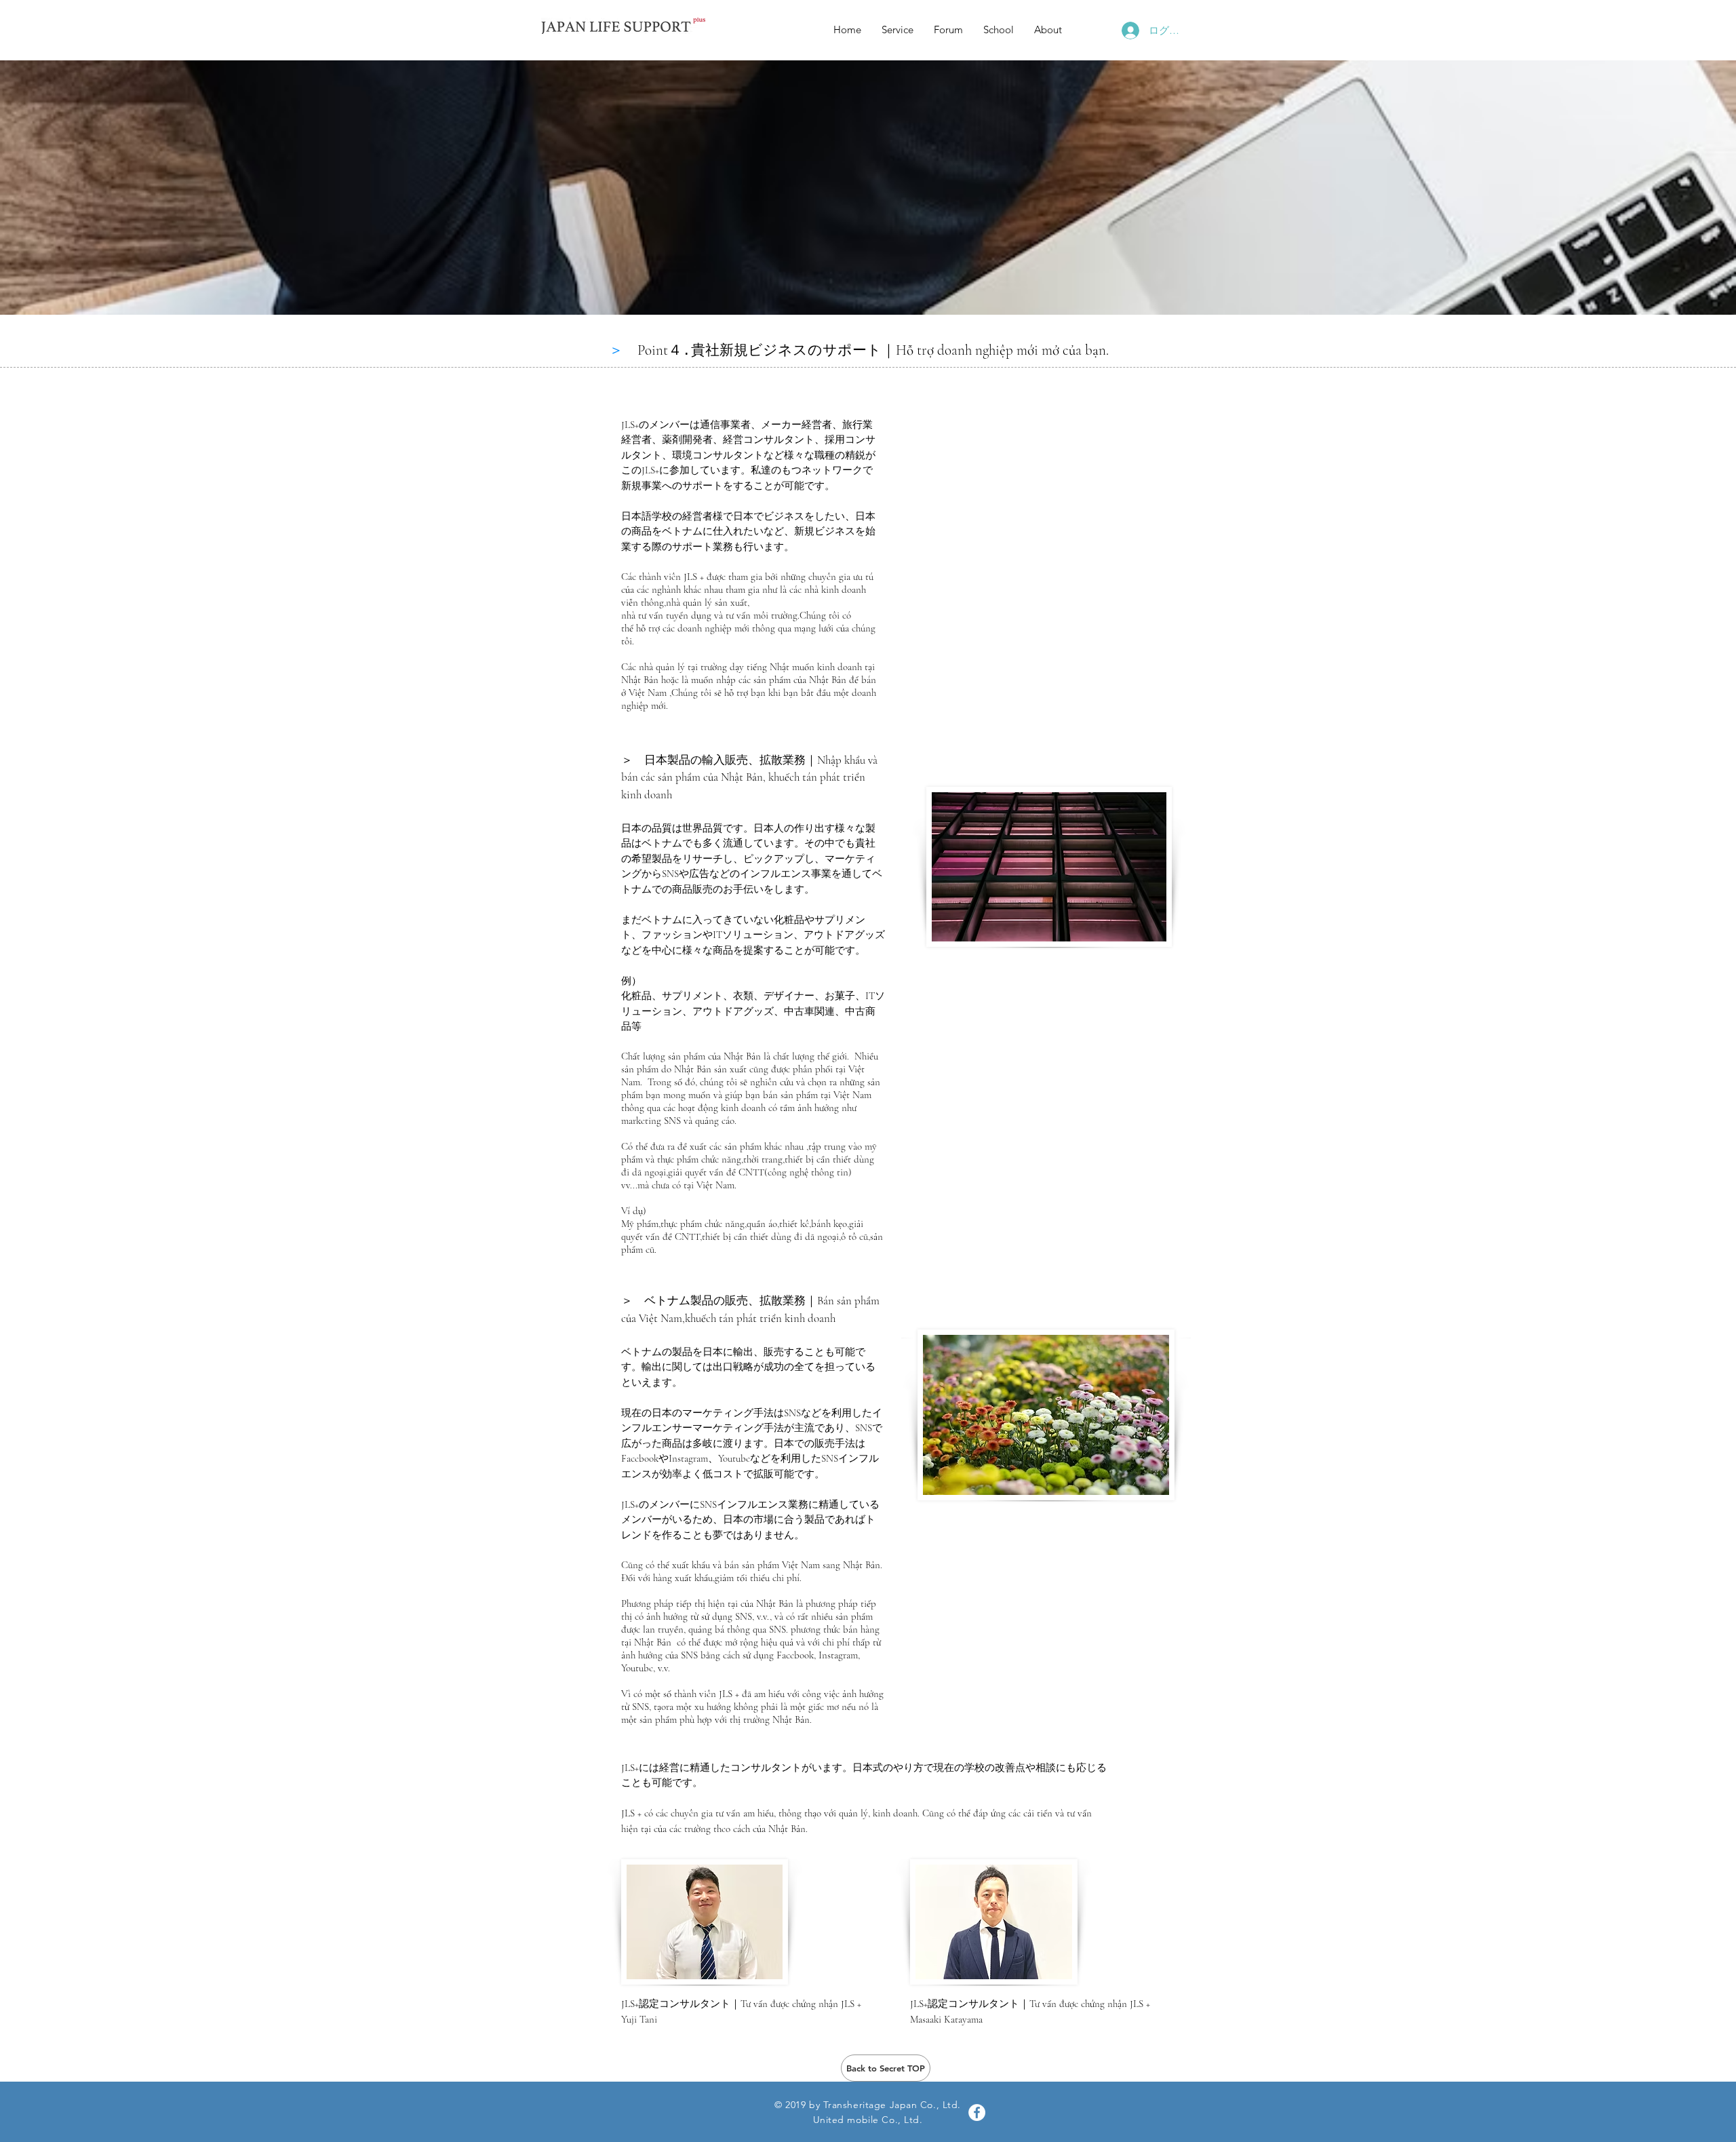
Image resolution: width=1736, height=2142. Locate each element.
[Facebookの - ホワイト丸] (977, 2112)
